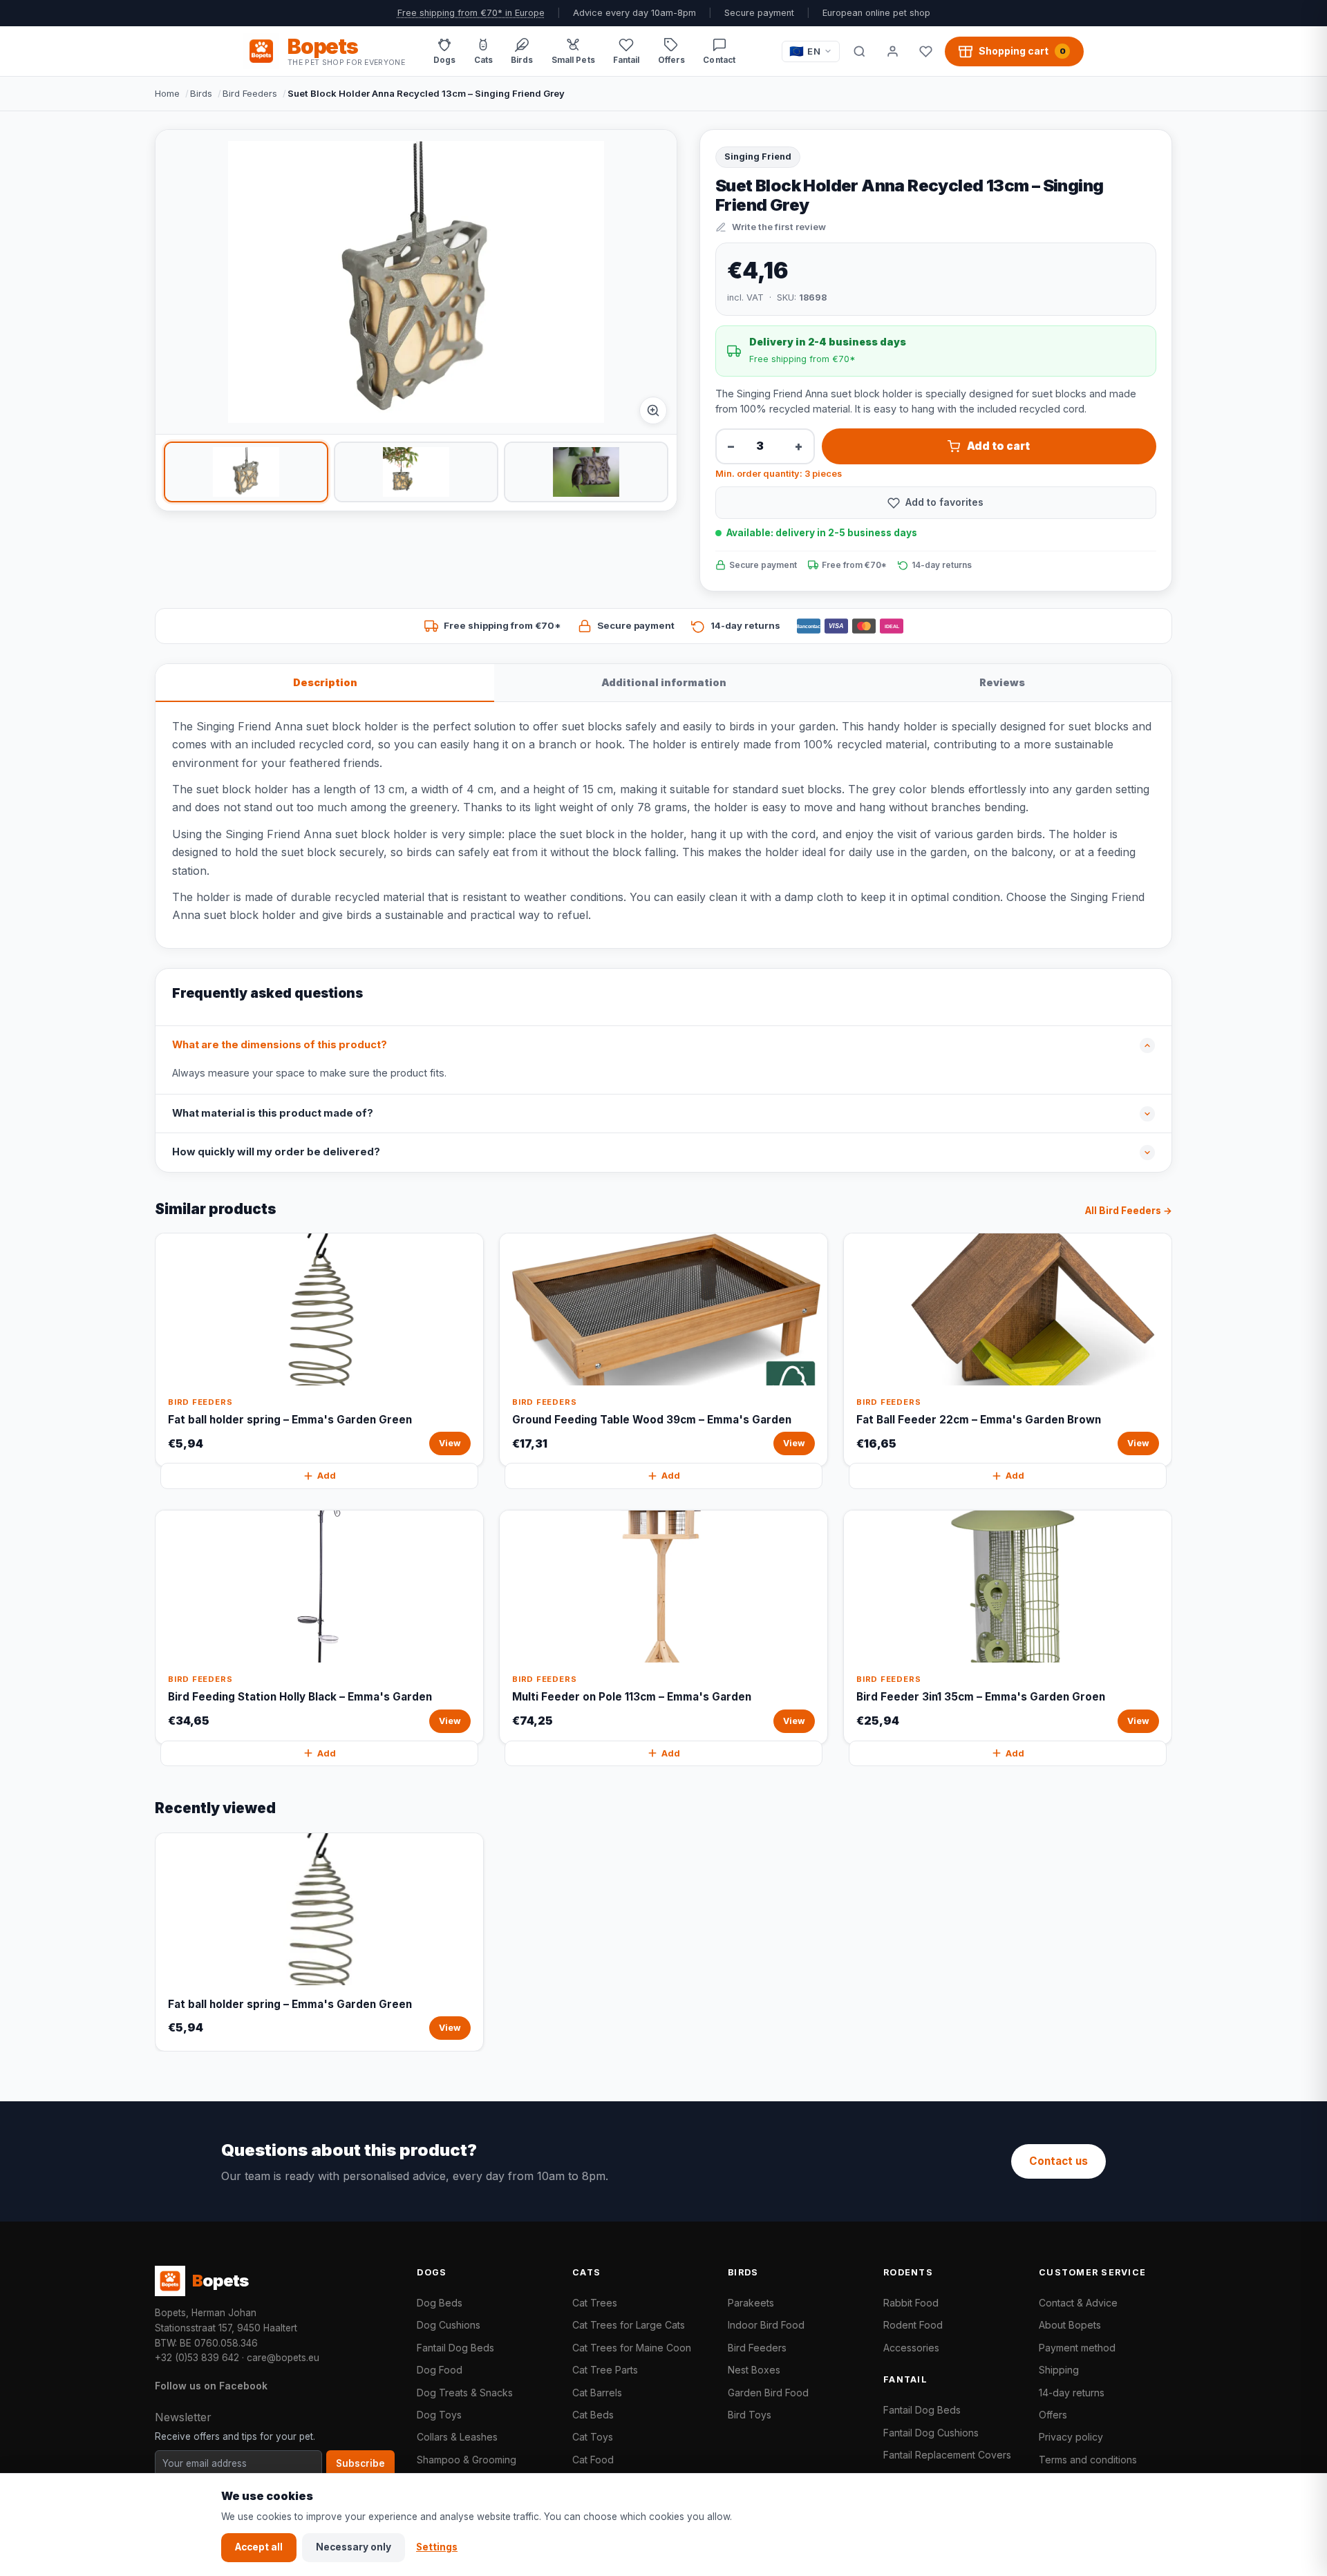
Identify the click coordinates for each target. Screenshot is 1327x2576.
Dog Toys (439, 2415)
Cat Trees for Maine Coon (632, 2348)
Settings (437, 2547)
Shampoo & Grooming (467, 2460)
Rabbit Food (911, 2303)
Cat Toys (593, 2437)
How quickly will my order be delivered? (276, 1152)
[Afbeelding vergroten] (653, 410)
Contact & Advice (1078, 2303)
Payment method (1077, 2348)
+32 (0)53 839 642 (197, 2358)
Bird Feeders (250, 93)
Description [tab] (325, 682)
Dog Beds (440, 2303)
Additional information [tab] (664, 682)
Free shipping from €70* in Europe (471, 13)
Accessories (911, 2348)
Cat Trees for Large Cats (629, 2325)
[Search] (859, 51)
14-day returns (1072, 2393)
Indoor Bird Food (766, 2325)
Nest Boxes (754, 2370)
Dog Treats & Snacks (465, 2393)
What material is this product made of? (273, 1113)
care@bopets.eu (283, 2358)
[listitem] (246, 472)
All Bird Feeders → (1129, 1211)
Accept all (259, 2547)
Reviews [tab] (1002, 682)
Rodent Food (913, 2325)
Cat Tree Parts (605, 2370)
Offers (1053, 2415)
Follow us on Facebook (211, 2386)
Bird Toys (750, 2415)
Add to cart (998, 446)
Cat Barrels (597, 2393)
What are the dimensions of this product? (280, 1045)
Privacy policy (1071, 2437)
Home (167, 93)
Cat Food (593, 2460)
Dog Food (440, 2370)
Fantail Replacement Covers (947, 2455)
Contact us (1058, 2161)
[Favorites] (925, 51)
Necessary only (354, 2547)
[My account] (892, 51)
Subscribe (360, 2463)
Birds (201, 93)
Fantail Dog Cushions (931, 2433)
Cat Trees (595, 2303)
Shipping (1059, 2370)
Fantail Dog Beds (455, 2348)
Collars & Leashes (457, 2437)
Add (327, 1476)
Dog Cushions (449, 2325)
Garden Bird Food (768, 2393)
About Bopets (1070, 2325)
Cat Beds (593, 2415)
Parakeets (751, 2303)
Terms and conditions (1088, 2460)
